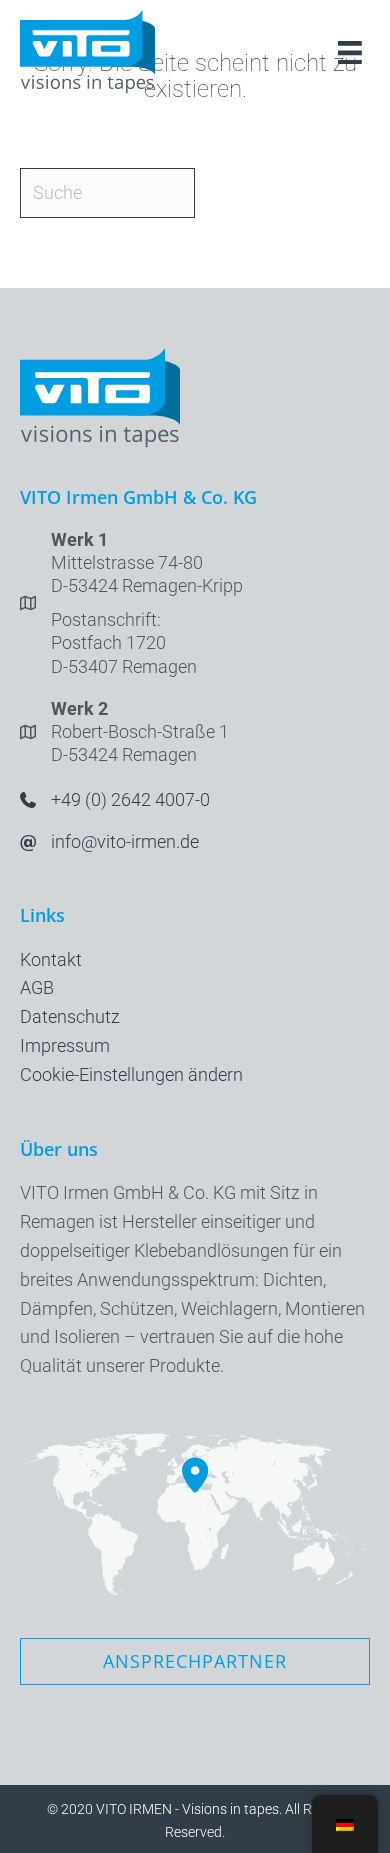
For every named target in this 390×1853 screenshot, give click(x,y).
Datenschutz (70, 1016)
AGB (37, 987)
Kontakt (51, 959)
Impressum (65, 1045)
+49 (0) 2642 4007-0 (130, 799)
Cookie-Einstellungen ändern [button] (131, 1074)
